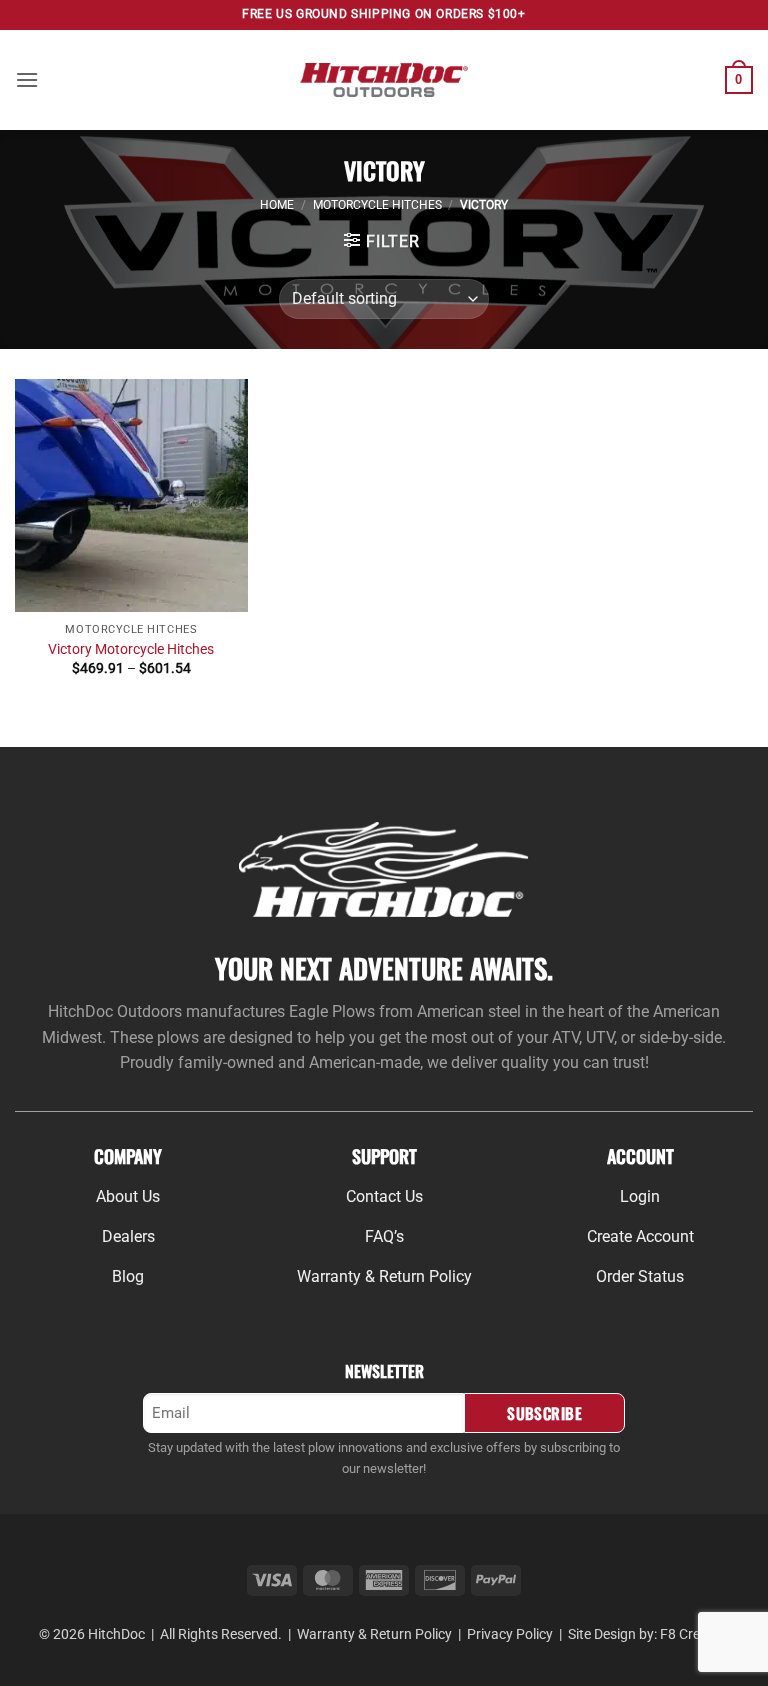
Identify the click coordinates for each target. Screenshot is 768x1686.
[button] (27, 79)
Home (277, 205)
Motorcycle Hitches (377, 205)
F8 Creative (695, 1634)
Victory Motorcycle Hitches (131, 649)
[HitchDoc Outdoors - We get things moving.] (384, 79)
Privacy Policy (510, 1634)
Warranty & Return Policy (374, 1634)
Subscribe (544, 1412)
